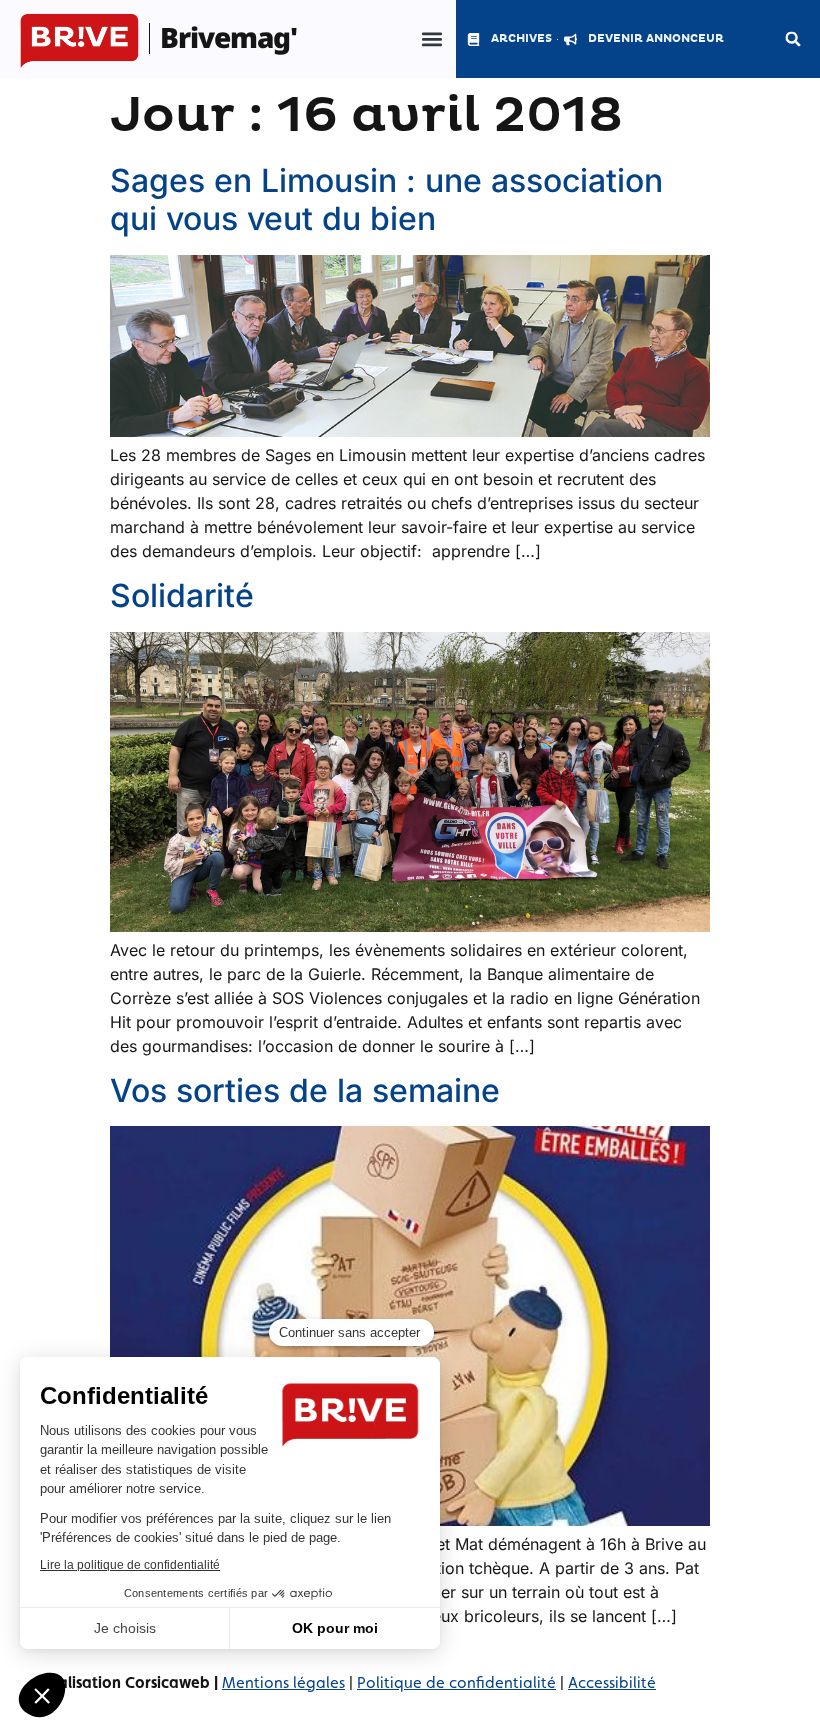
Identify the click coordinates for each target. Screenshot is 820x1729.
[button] (431, 39)
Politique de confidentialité (456, 1682)
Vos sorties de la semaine (305, 1090)
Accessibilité (612, 1682)
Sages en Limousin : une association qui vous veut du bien (386, 199)
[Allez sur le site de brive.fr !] (79, 42)
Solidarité (182, 595)
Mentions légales (283, 1682)
